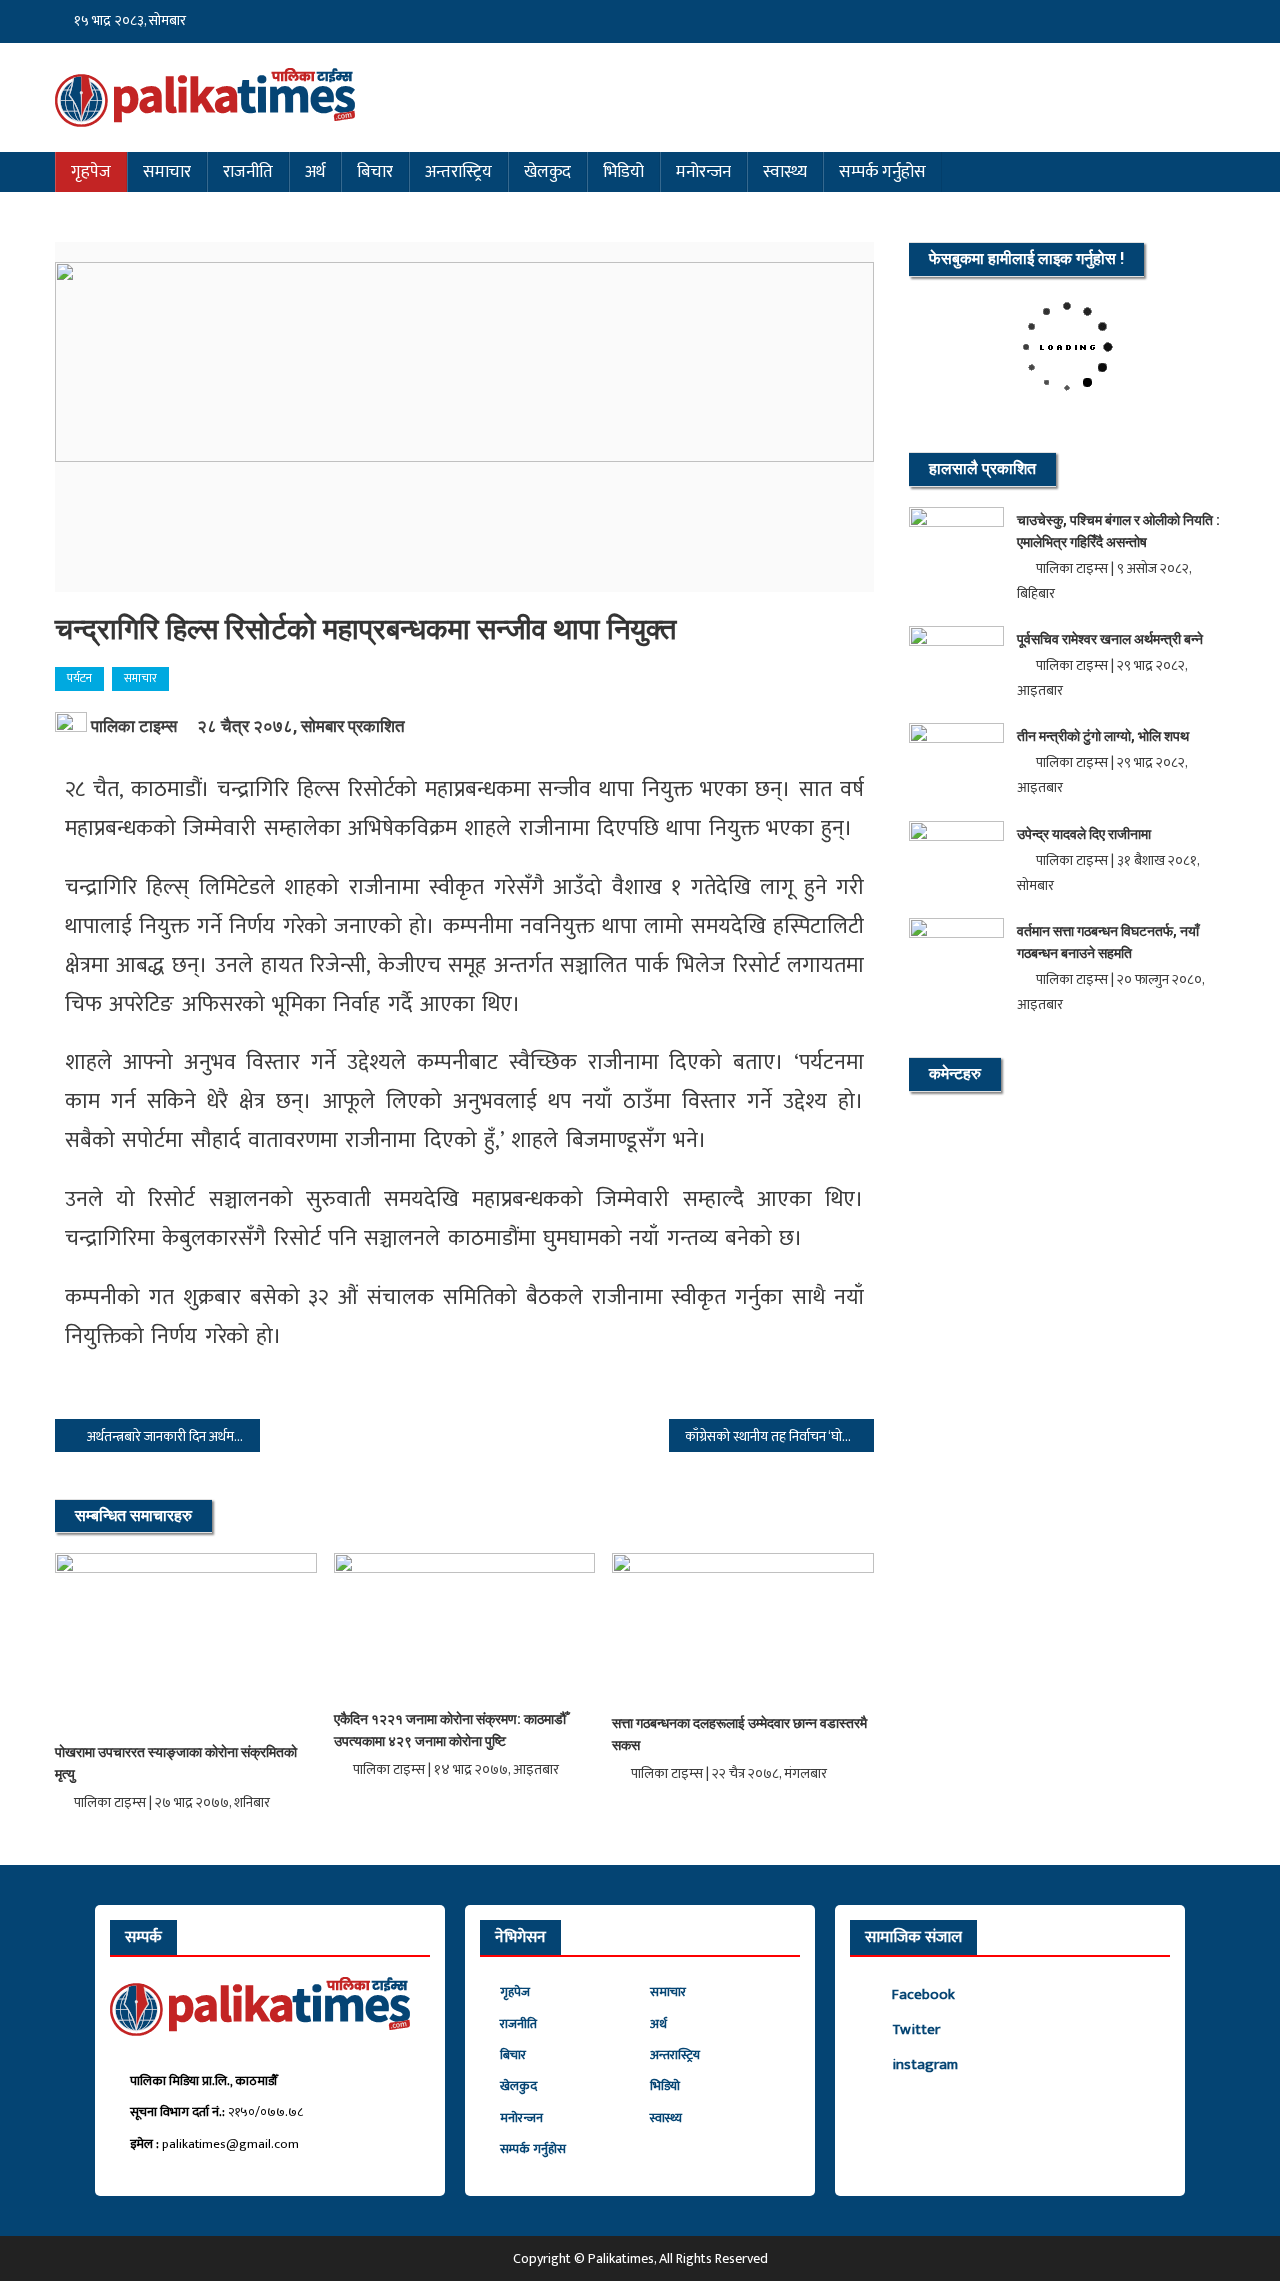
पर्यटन (79, 678)
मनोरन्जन (703, 172)
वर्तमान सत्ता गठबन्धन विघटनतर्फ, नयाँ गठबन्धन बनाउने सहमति (1108, 942)
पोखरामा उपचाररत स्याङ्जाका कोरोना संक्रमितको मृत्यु (176, 1763)
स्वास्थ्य (785, 172)
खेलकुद (547, 172)
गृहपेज (91, 172)
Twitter (916, 2029)
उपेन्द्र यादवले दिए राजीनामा (1084, 834)
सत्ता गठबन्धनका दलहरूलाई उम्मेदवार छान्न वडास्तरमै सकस (739, 1734)
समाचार (167, 172)
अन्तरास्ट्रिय (458, 172)
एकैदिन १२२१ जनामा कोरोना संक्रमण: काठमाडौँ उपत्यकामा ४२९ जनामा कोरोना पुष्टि (450, 1730)
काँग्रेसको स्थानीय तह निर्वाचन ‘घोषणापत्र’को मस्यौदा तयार (779, 1436)
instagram (925, 2064)
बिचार (375, 172)
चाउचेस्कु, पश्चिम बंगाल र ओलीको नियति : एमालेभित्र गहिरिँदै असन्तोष (1118, 531)
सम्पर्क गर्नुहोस (882, 172)
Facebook (923, 1994)
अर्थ (315, 172)
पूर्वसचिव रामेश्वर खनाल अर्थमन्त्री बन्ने (1110, 639)
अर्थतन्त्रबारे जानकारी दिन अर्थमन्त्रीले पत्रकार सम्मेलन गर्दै (173, 1436)
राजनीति (248, 172)
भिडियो (623, 172)
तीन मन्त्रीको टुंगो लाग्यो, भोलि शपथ (1103, 736)
